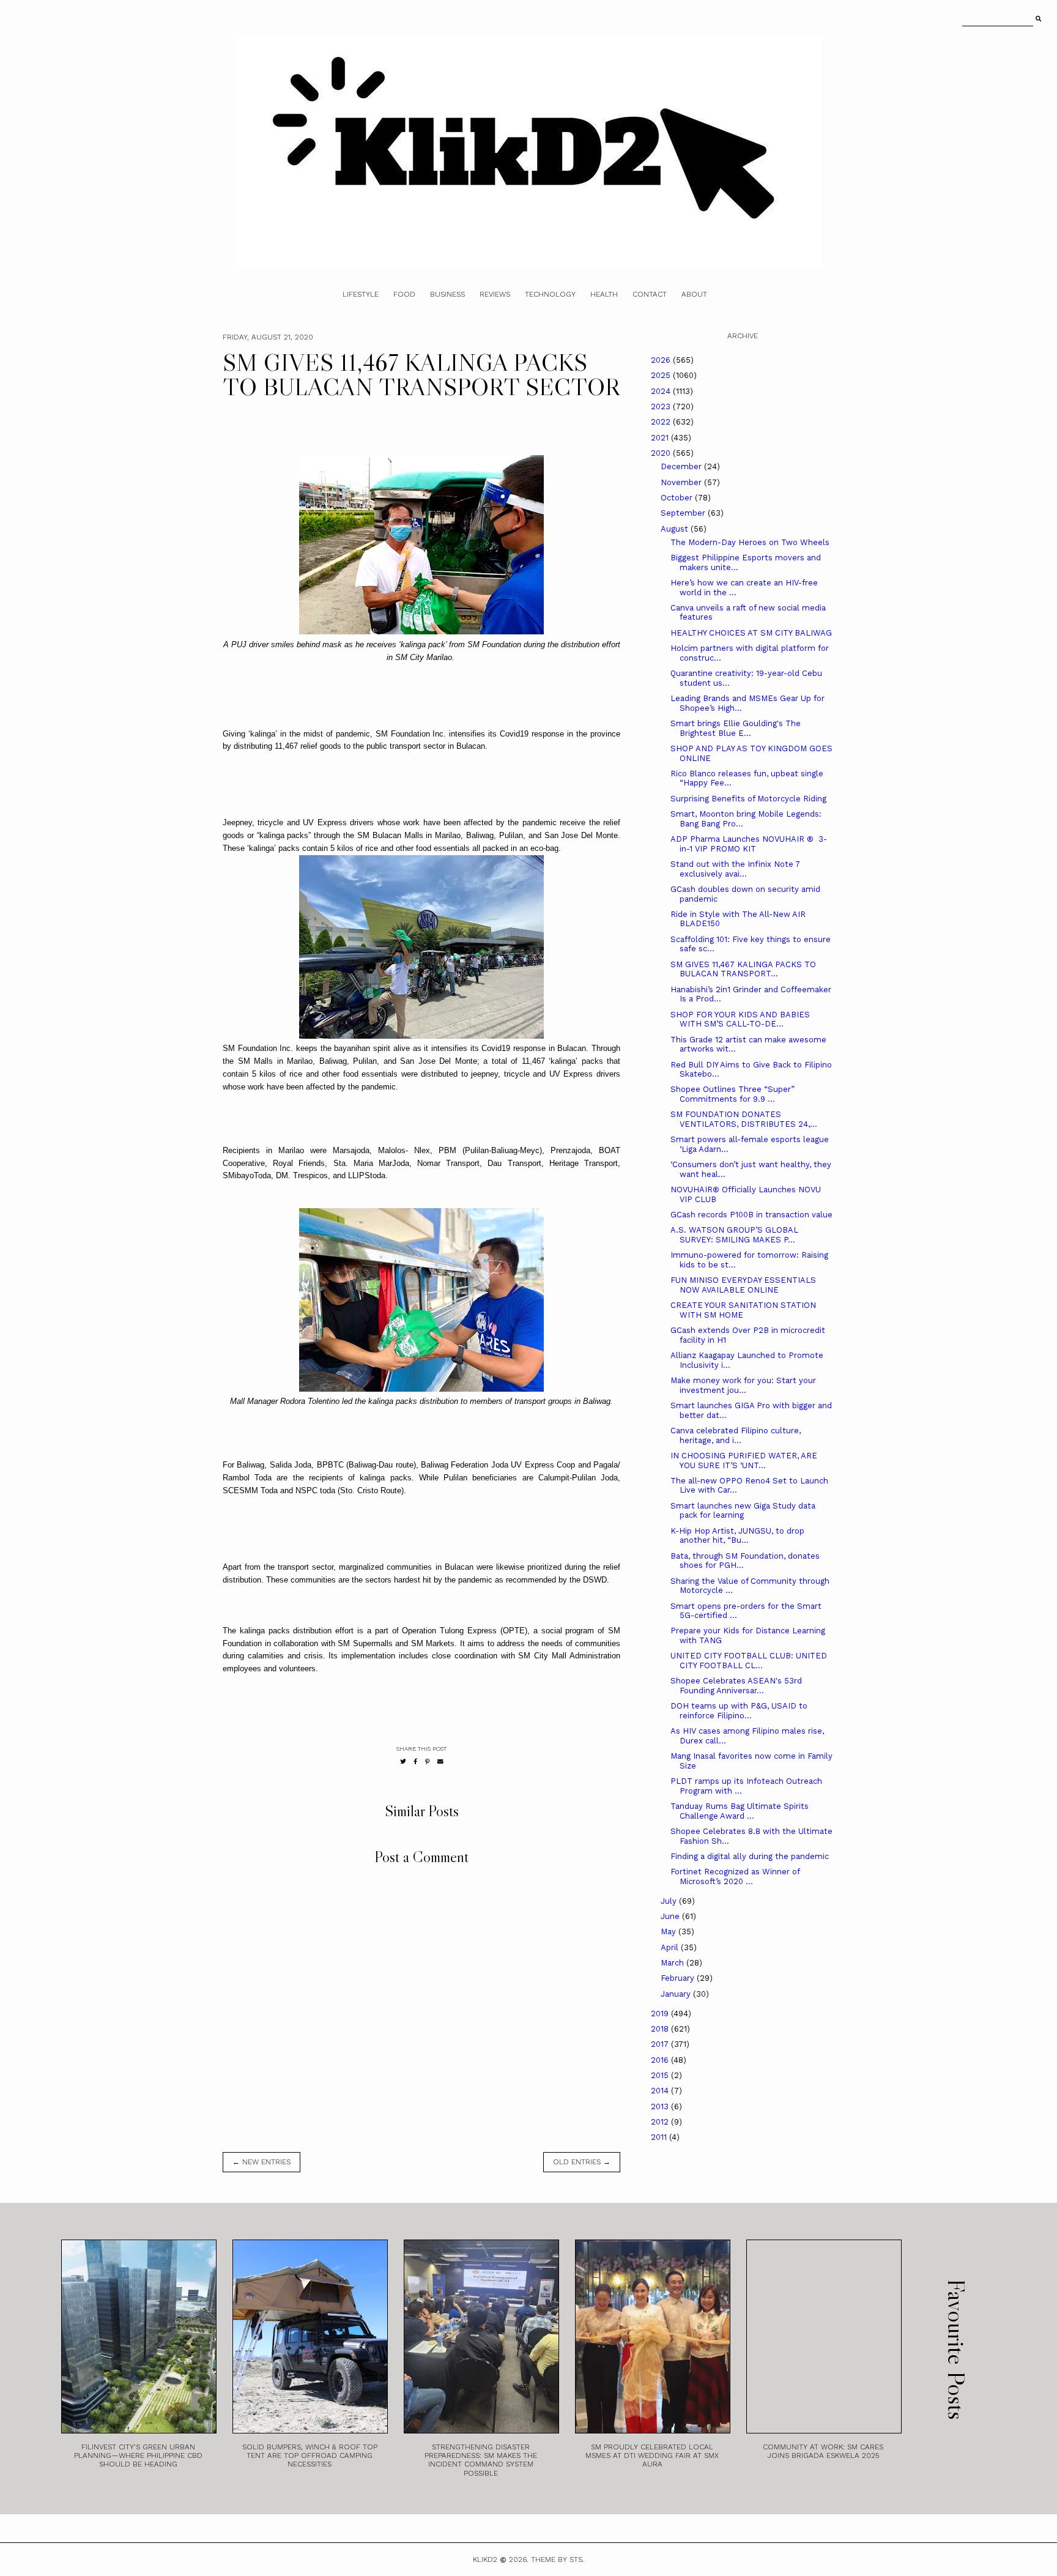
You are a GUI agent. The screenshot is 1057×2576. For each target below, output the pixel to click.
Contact (650, 294)
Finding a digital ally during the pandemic (750, 1856)
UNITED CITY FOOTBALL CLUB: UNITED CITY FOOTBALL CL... (749, 1661)
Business (447, 294)
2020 (662, 453)
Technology (550, 294)
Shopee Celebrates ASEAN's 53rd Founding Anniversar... (736, 1686)
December (682, 466)
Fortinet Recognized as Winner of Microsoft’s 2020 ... (735, 1876)
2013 (661, 2106)
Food (404, 294)
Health (604, 294)
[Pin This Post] (427, 1761)
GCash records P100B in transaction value (751, 1215)
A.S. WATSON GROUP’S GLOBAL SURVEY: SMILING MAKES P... (734, 1235)
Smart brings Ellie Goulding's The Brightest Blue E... (736, 728)
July (670, 1901)
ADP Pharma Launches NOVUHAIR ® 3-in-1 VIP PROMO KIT (749, 844)
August (676, 529)
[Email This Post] (440, 1761)
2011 (660, 2137)
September (684, 513)
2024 (662, 391)
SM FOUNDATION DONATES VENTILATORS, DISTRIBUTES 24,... (744, 1119)
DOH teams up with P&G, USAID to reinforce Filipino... (739, 1711)
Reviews (495, 294)
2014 (661, 2091)
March (673, 1963)
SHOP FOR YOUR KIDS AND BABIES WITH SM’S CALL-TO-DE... (740, 1019)
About (694, 294)
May (669, 1932)
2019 (661, 2014)
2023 (662, 406)
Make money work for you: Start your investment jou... (743, 1385)
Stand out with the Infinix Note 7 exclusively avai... (735, 869)
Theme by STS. (558, 2559)
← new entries (261, 2162)
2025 (662, 375)
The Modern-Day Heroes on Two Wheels (750, 542)
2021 (661, 438)
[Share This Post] (416, 1761)
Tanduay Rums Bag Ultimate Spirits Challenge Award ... (740, 1811)
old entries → (582, 2162)
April (671, 1947)
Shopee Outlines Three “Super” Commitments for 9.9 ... (732, 1094)
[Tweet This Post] (403, 1761)
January (677, 1994)
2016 (661, 2060)
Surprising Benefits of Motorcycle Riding (748, 799)
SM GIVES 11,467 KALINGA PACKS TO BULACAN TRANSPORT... (743, 969)
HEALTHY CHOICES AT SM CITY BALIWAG (751, 633)
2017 (661, 2044)
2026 (662, 360)
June (671, 1916)
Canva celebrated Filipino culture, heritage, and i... (736, 1435)
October (678, 498)
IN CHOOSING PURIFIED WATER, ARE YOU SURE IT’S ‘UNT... (744, 1461)
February (679, 1978)
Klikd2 (485, 2559)
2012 (661, 2122)
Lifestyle (361, 294)
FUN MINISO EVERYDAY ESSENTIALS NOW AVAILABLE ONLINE (743, 1285)
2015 (661, 2075)
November (682, 482)
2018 (661, 2029)
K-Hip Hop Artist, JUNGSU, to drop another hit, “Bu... (737, 1536)
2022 (662, 422)
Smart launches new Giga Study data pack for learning (743, 1511)
